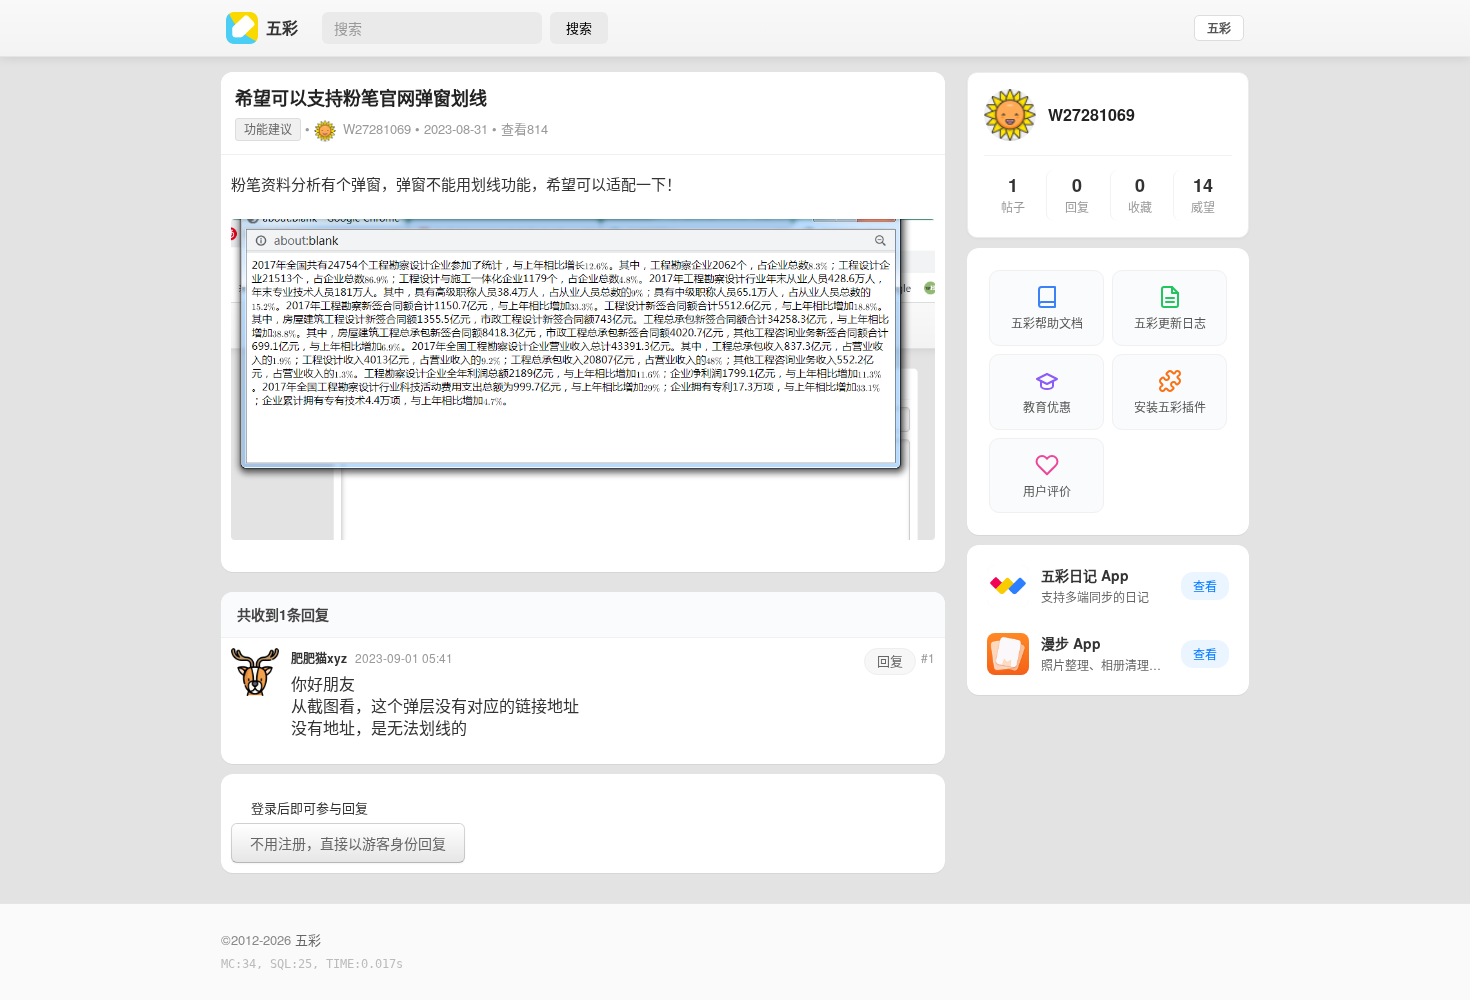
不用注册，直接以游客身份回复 (348, 843)
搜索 (579, 27)
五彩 (1219, 28)
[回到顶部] (1428, 954)
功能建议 (268, 128)
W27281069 (377, 128)
